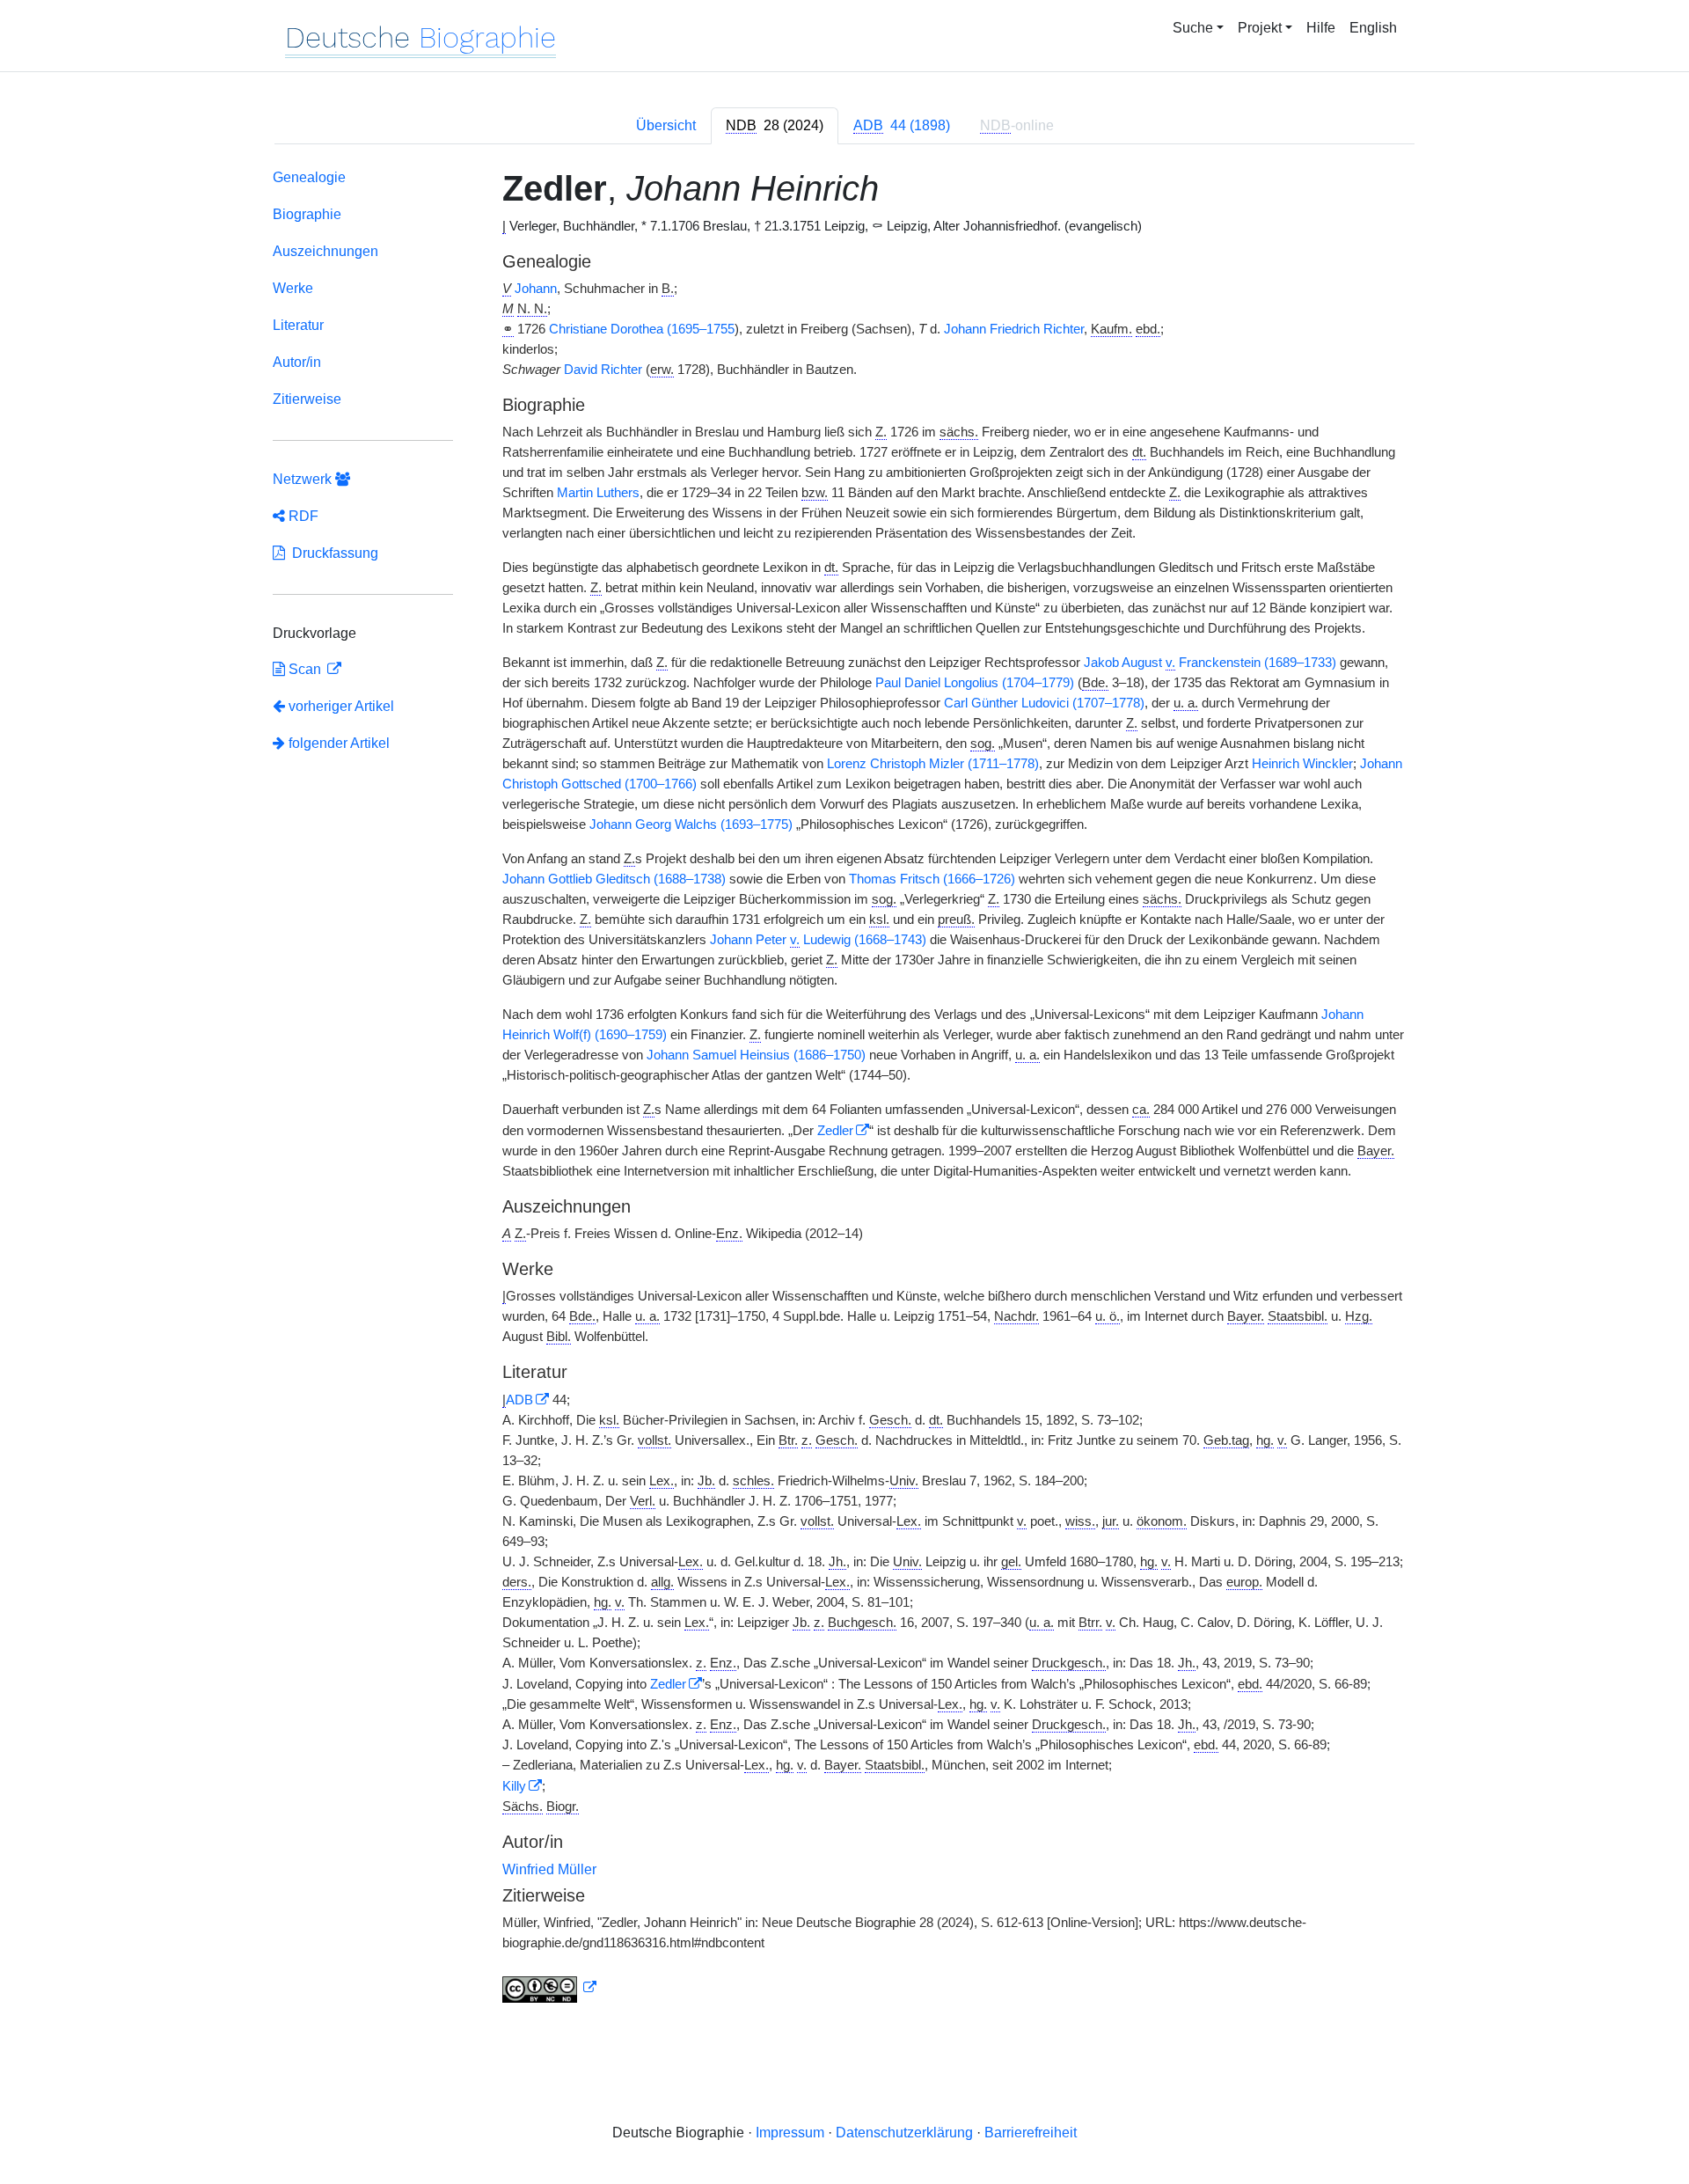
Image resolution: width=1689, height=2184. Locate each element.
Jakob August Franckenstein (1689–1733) (1210, 663)
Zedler (835, 1131)
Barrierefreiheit (1031, 2133)
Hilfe (1321, 28)
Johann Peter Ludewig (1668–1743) (818, 940)
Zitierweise (307, 399)
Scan (305, 669)
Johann (536, 289)
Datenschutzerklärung (904, 2133)
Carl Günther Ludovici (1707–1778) (1044, 703)
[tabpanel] (844, 1089)
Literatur (298, 325)
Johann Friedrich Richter (1014, 329)
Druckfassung (332, 553)
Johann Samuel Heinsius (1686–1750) (756, 1055)
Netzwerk (304, 479)
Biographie (307, 214)
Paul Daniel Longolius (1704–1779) (975, 683)
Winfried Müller (549, 1869)
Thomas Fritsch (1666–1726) (932, 879)
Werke (293, 288)
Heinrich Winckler (1302, 764)
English (1373, 28)
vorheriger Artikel (341, 706)
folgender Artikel (337, 743)
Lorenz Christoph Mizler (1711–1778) (933, 764)
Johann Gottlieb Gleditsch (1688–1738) (614, 879)
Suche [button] (1193, 28)
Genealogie (309, 177)
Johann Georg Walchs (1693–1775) (691, 824)
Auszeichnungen (325, 251)
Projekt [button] (1260, 28)
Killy (514, 1786)
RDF (302, 516)
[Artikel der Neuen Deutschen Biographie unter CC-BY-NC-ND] (550, 1988)
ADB (519, 1400)
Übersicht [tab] (666, 125)
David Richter (603, 370)
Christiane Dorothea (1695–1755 (642, 329)
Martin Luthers (598, 493)
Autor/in (297, 362)
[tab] (775, 126)
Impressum (790, 2133)
